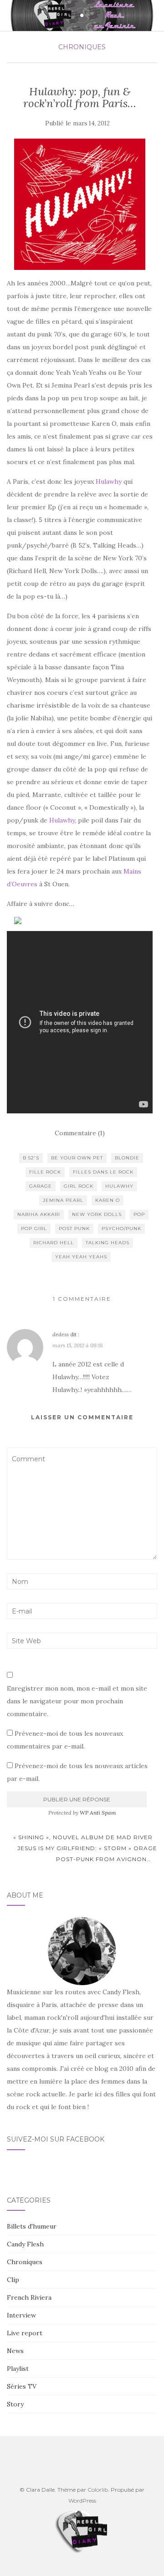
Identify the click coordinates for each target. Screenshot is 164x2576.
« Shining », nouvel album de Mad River (82, 1837)
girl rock (79, 1186)
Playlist (18, 2369)
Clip (13, 2280)
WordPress (82, 2501)
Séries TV (22, 2386)
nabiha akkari (39, 1214)
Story (15, 2404)
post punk (74, 1229)
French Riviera (29, 2297)
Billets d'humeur (32, 2226)
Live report (25, 2333)
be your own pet (77, 1158)
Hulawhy (109, 481)
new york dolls (97, 1214)
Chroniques (82, 47)
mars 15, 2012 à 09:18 (78, 1345)
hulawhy (119, 1186)
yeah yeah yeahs (81, 1257)
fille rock (45, 1172)
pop (139, 1214)
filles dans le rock (103, 1172)
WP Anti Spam (98, 1813)
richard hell (54, 1243)
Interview (21, 2315)
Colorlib (98, 2490)
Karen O (108, 1200)
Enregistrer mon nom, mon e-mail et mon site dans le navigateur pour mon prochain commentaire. (77, 1701)
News (15, 2351)
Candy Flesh (25, 2244)
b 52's (31, 1158)
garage (41, 1186)
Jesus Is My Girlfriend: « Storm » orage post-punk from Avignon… (87, 1854)
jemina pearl (63, 1200)
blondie (127, 1158)
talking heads (108, 1243)
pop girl (34, 1229)
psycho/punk (121, 1229)
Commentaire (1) (80, 1133)
